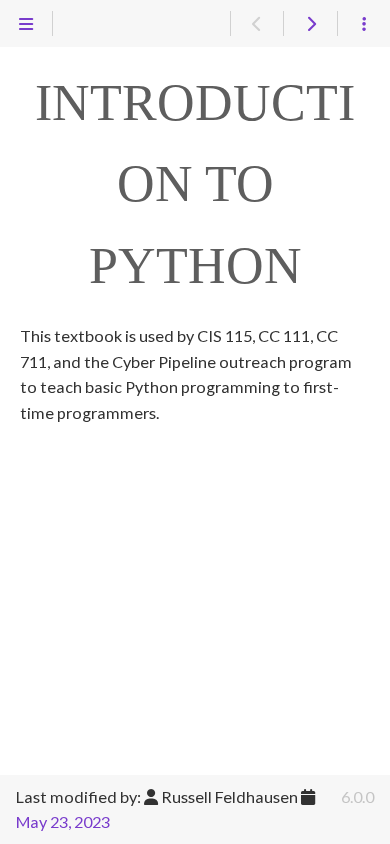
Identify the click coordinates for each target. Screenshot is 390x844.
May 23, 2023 (63, 821)
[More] (363, 24)
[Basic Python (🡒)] (309, 24)
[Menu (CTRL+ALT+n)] (26, 24)
